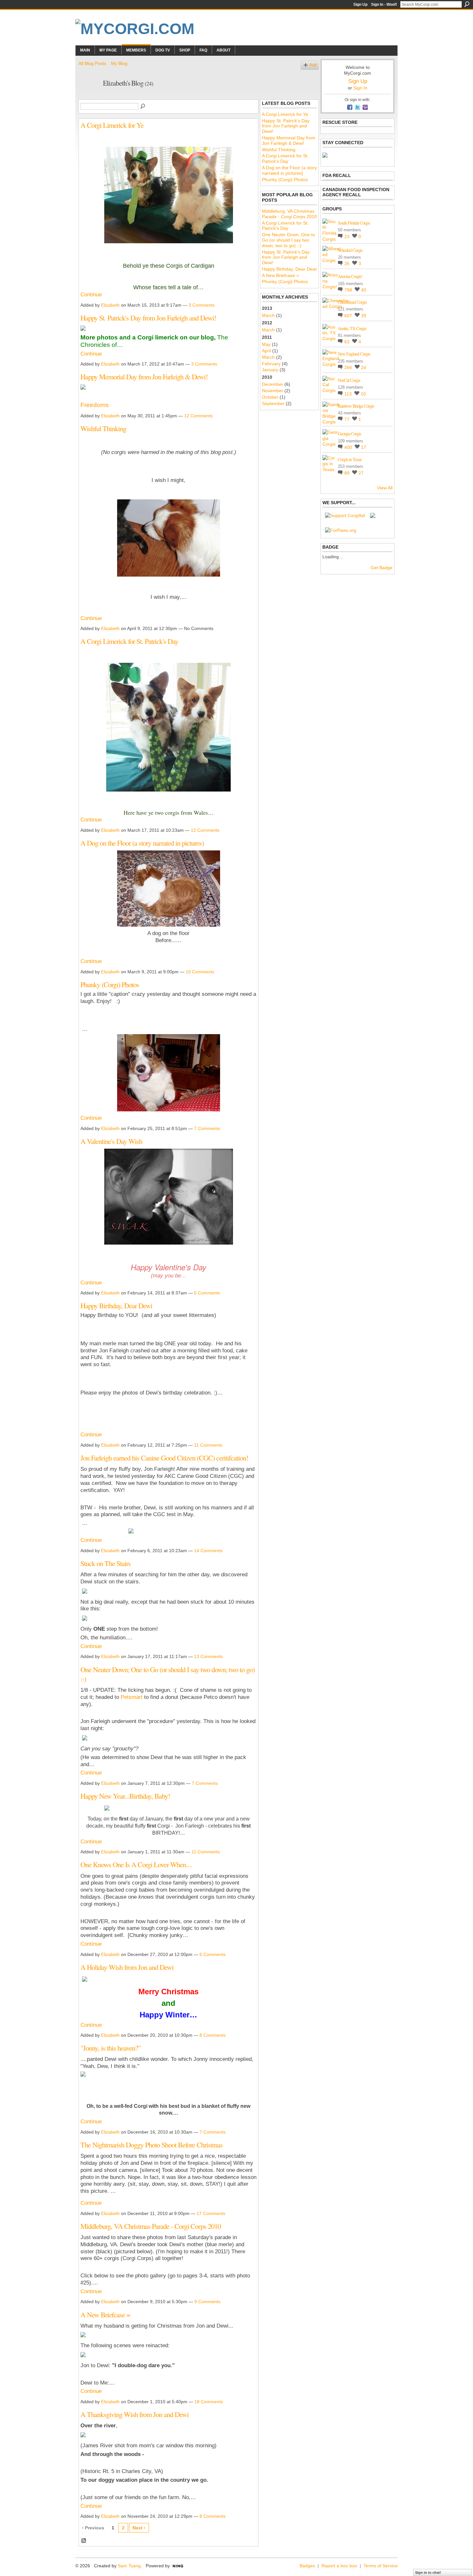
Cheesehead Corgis (352, 302)
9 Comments (207, 2302)
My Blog (119, 63)
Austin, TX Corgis (352, 328)
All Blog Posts (92, 63)
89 (348, 473)
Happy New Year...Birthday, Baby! (125, 1796)
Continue (91, 295)
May (266, 344)
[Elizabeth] (89, 97)
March (268, 315)
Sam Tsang (129, 2566)
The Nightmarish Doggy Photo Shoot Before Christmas (152, 2145)
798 (349, 290)
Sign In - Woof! (384, 5)
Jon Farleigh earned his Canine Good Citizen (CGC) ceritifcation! (164, 1458)
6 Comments (213, 1954)
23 (348, 236)
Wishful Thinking (103, 428)
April (266, 351)
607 (349, 316)
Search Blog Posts (143, 107)
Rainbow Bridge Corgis (356, 406)
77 (348, 419)
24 (364, 367)
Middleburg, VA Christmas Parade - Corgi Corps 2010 (151, 2226)
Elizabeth (110, 305)
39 (364, 316)
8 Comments (213, 2035)
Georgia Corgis (349, 434)
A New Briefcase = (105, 2314)
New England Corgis (354, 354)
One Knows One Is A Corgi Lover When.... (136, 1864)
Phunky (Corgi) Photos (110, 984)
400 (349, 447)
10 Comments (200, 972)
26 (348, 264)
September (273, 403)
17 (364, 447)
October (270, 397)
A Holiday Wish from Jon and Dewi (127, 1967)
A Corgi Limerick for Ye (112, 125)
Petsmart (132, 1697)
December (273, 384)
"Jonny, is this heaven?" (111, 2048)
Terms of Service (381, 2566)
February (271, 364)
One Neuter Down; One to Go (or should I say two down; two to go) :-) (167, 1674)
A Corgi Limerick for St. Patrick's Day (129, 641)
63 (348, 342)
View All (385, 488)
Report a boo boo (339, 2566)
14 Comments (208, 1551)
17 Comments (211, 2213)
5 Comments (207, 1293)
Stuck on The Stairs (106, 1563)
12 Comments (198, 416)
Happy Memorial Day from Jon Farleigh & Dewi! (144, 376)
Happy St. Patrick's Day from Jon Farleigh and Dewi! (148, 318)
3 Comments (202, 305)
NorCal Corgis (349, 380)
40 (364, 290)
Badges (307, 2566)
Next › (139, 2528)
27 (361, 473)
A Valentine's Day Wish (111, 1141)
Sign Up (360, 5)
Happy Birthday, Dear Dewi (116, 1305)
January (270, 370)
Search (467, 4)
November (273, 391)
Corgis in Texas (350, 459)
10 (363, 394)
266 (349, 367)
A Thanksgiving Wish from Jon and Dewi (134, 2414)
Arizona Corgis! (350, 276)
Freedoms (95, 405)
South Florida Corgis (354, 223)
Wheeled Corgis (350, 250)
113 (349, 394)
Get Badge (382, 568)
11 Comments (208, 1445)
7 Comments (207, 1128)
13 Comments (208, 1656)
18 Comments (209, 2402)
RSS (84, 2541)
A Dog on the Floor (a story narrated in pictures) (142, 843)
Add (313, 65)
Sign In (360, 88)
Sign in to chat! (428, 2572)
